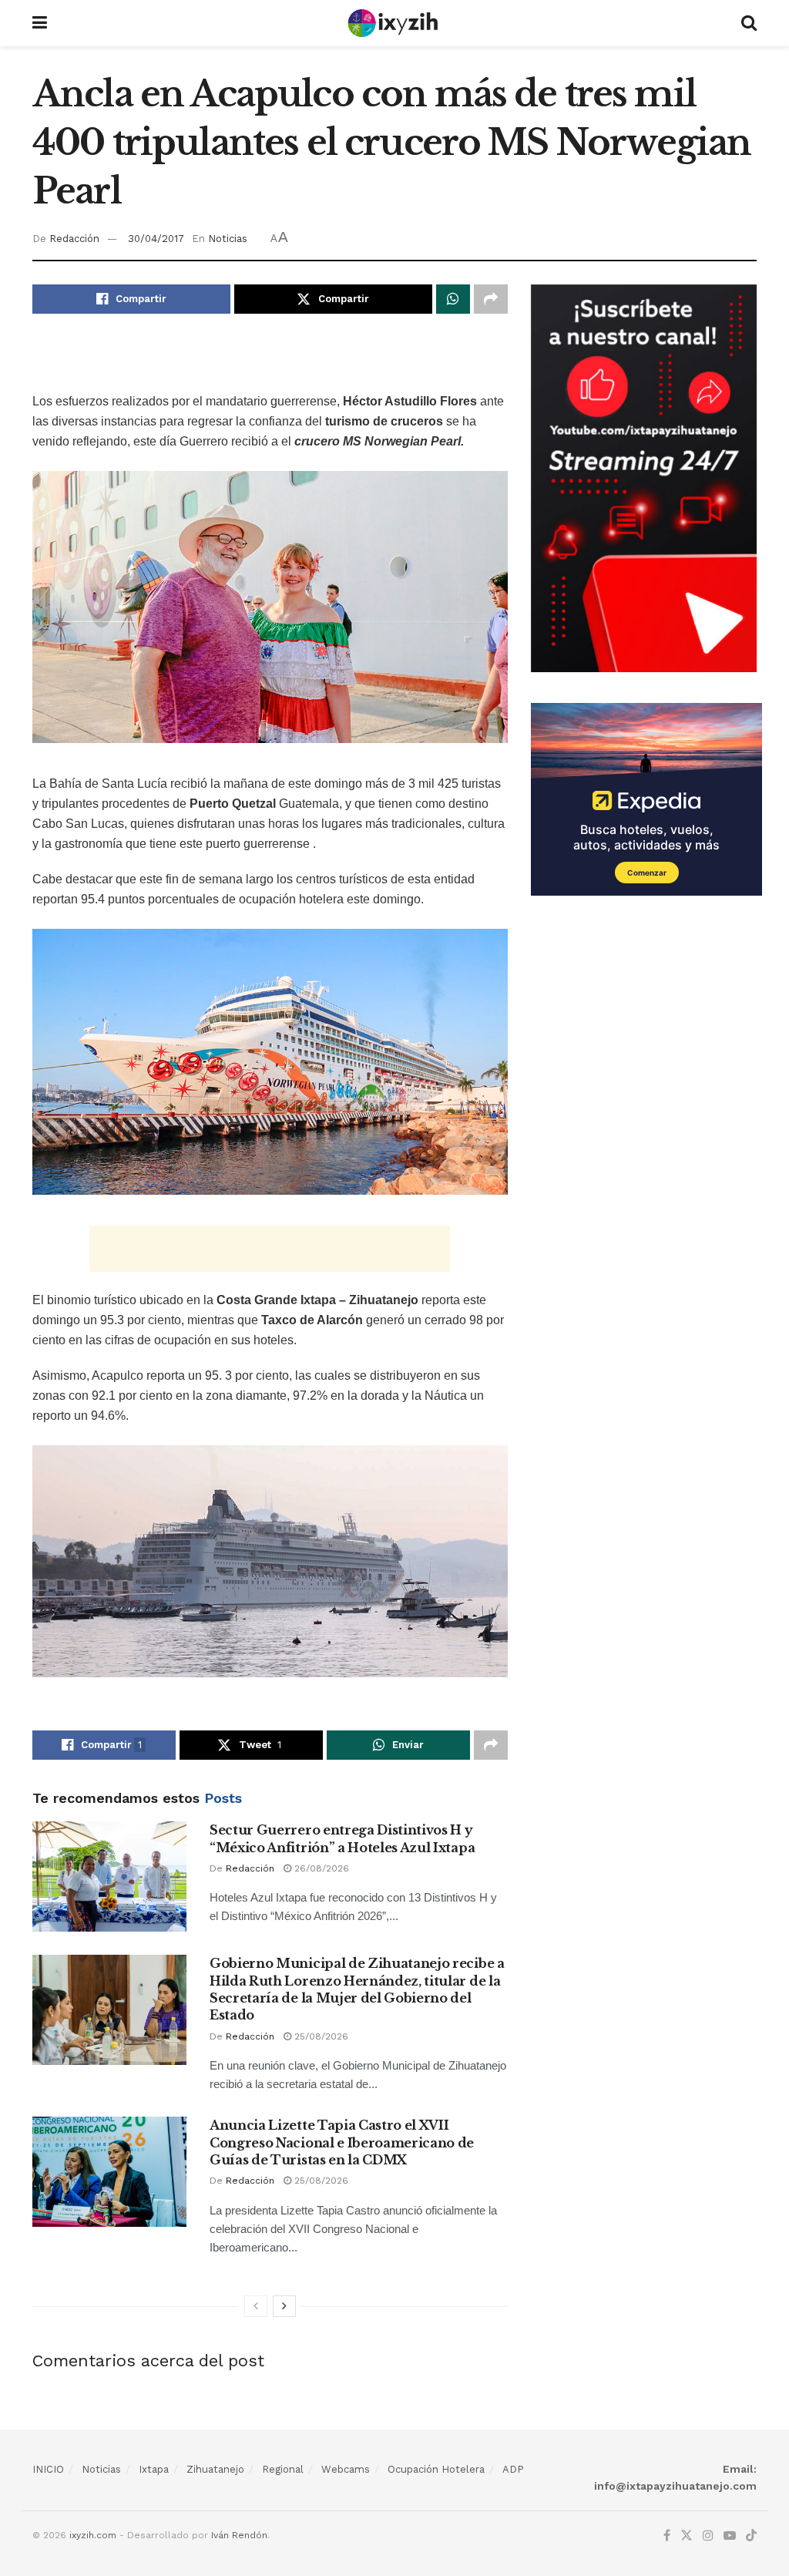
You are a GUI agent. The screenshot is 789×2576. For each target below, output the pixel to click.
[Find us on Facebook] (667, 2536)
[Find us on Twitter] (687, 2536)
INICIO (48, 2469)
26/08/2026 (320, 1868)
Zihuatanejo (215, 2469)
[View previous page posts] (256, 2306)
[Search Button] (749, 23)
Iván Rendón (239, 2535)
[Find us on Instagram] (708, 2536)
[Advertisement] (270, 364)
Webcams (346, 2469)
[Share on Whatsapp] (453, 299)
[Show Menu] (40, 23)
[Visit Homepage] (394, 23)
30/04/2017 (156, 239)
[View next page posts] (284, 2306)
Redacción (74, 239)
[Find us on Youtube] (730, 2536)
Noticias (228, 239)
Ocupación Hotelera (436, 2469)
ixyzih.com (93, 2535)
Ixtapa (154, 2469)
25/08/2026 (320, 2036)
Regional (283, 2469)
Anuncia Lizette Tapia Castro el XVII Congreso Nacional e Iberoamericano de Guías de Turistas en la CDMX (342, 2142)
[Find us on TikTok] (751, 2536)
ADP (513, 2469)
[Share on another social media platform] (491, 299)
